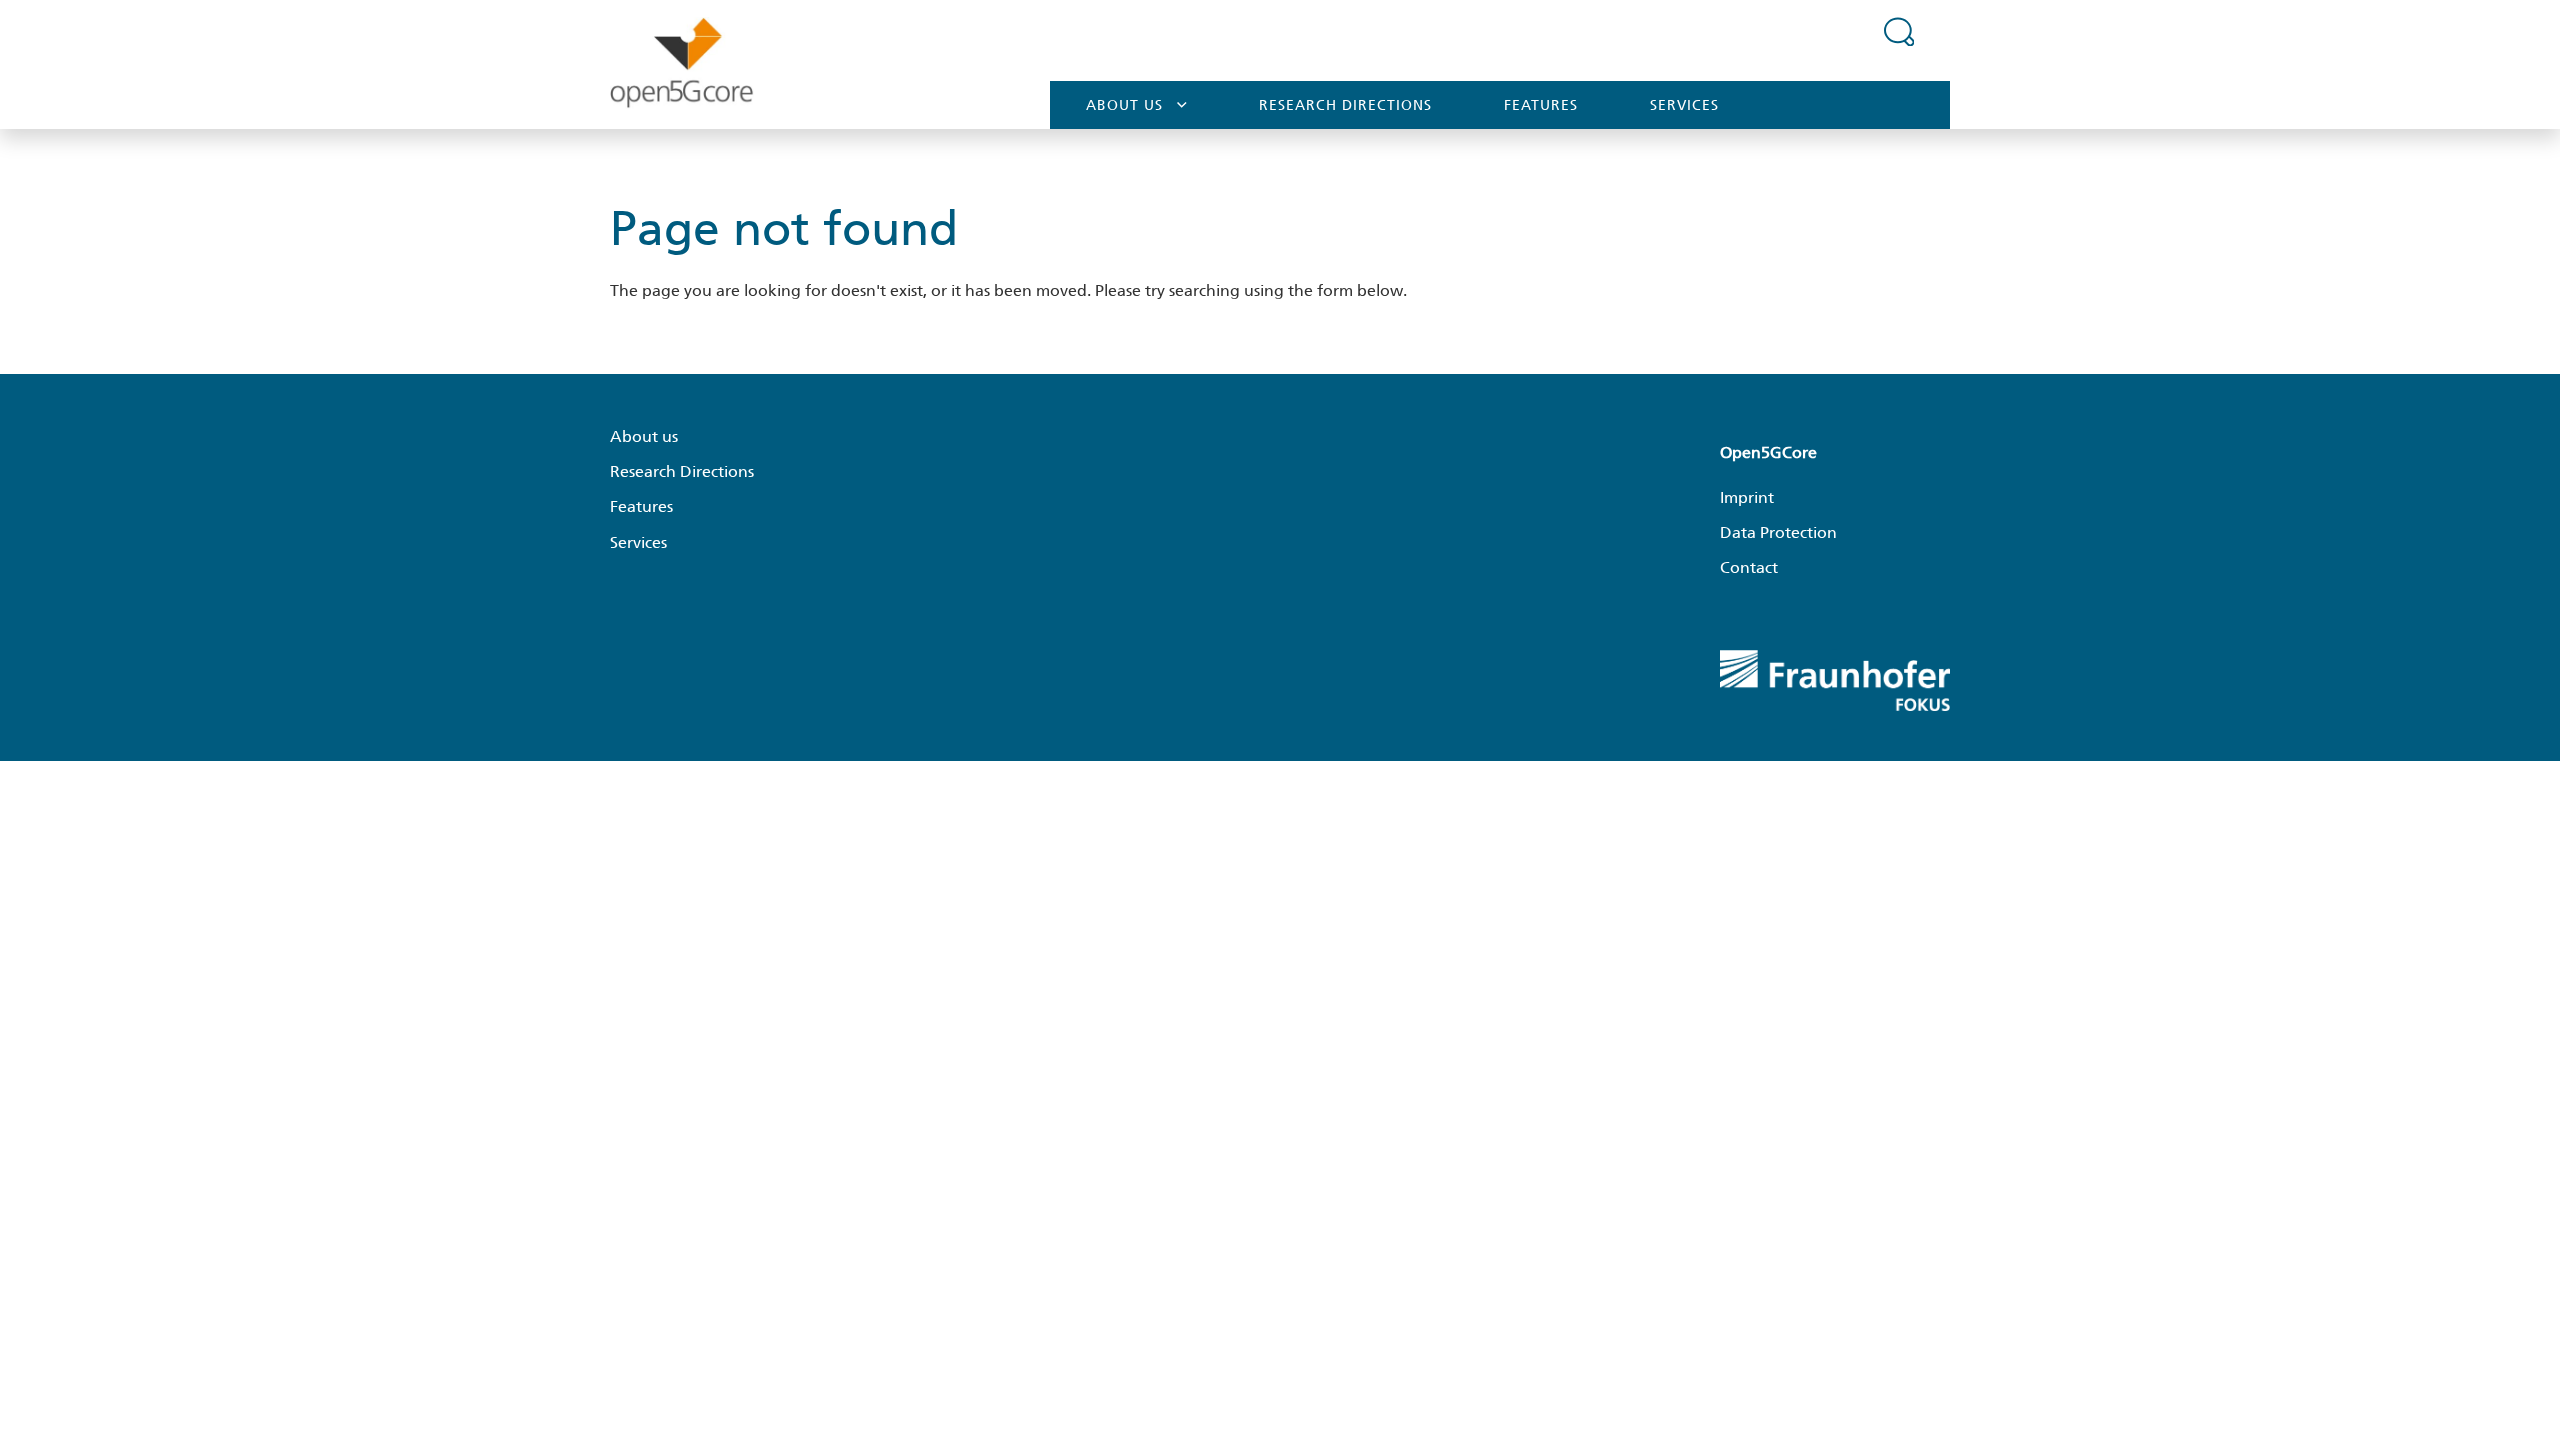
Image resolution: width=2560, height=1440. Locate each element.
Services (1684, 105)
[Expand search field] (1899, 31)
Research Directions (1345, 105)
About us (1124, 105)
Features (1541, 105)
